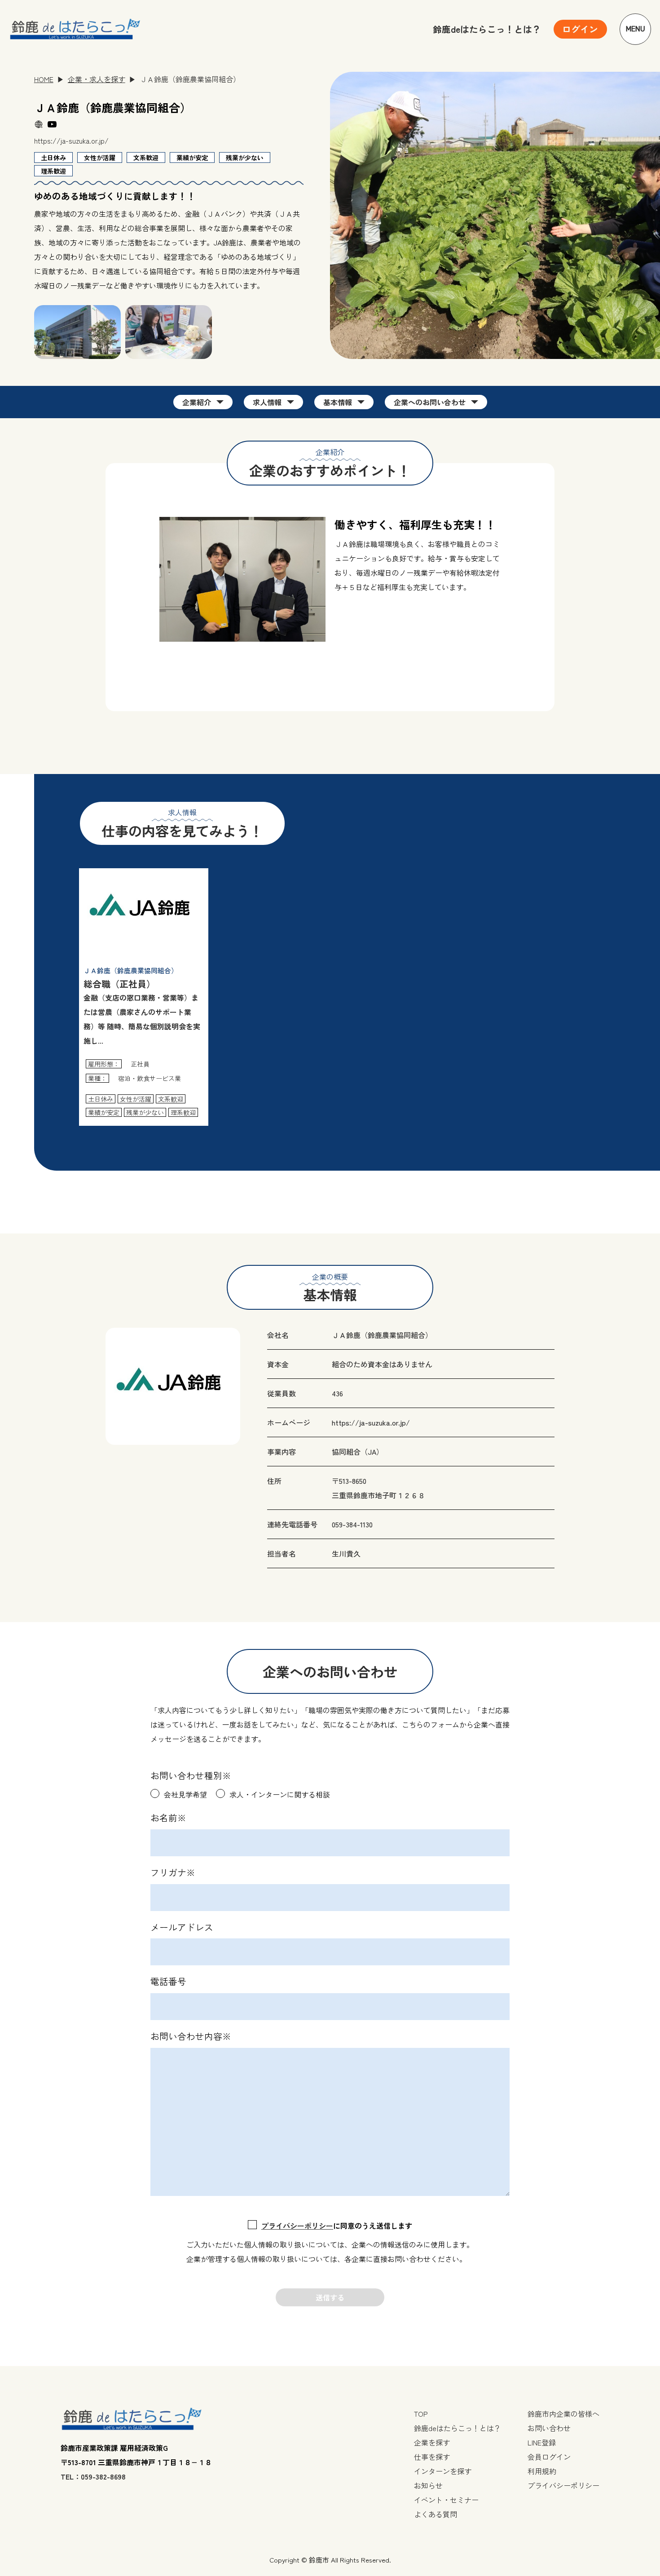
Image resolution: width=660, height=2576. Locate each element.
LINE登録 (542, 2442)
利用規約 (542, 2471)
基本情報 (338, 402)
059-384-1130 (352, 1524)
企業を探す (432, 2442)
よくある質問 (436, 2514)
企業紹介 (197, 402)
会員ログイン (549, 2457)
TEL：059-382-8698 (93, 2476)
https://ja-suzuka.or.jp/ (71, 140)
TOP (421, 2414)
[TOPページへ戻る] (75, 29)
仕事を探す (432, 2457)
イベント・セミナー (446, 2500)
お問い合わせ (549, 2428)
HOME (44, 79)
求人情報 (267, 402)
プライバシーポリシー (297, 2226)
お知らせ (428, 2485)
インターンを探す (443, 2471)
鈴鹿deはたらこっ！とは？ (487, 29)
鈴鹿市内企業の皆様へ (563, 2414)
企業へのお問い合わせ (430, 402)
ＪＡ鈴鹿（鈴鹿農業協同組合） (382, 1335)
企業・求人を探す (97, 79)
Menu (636, 29)
